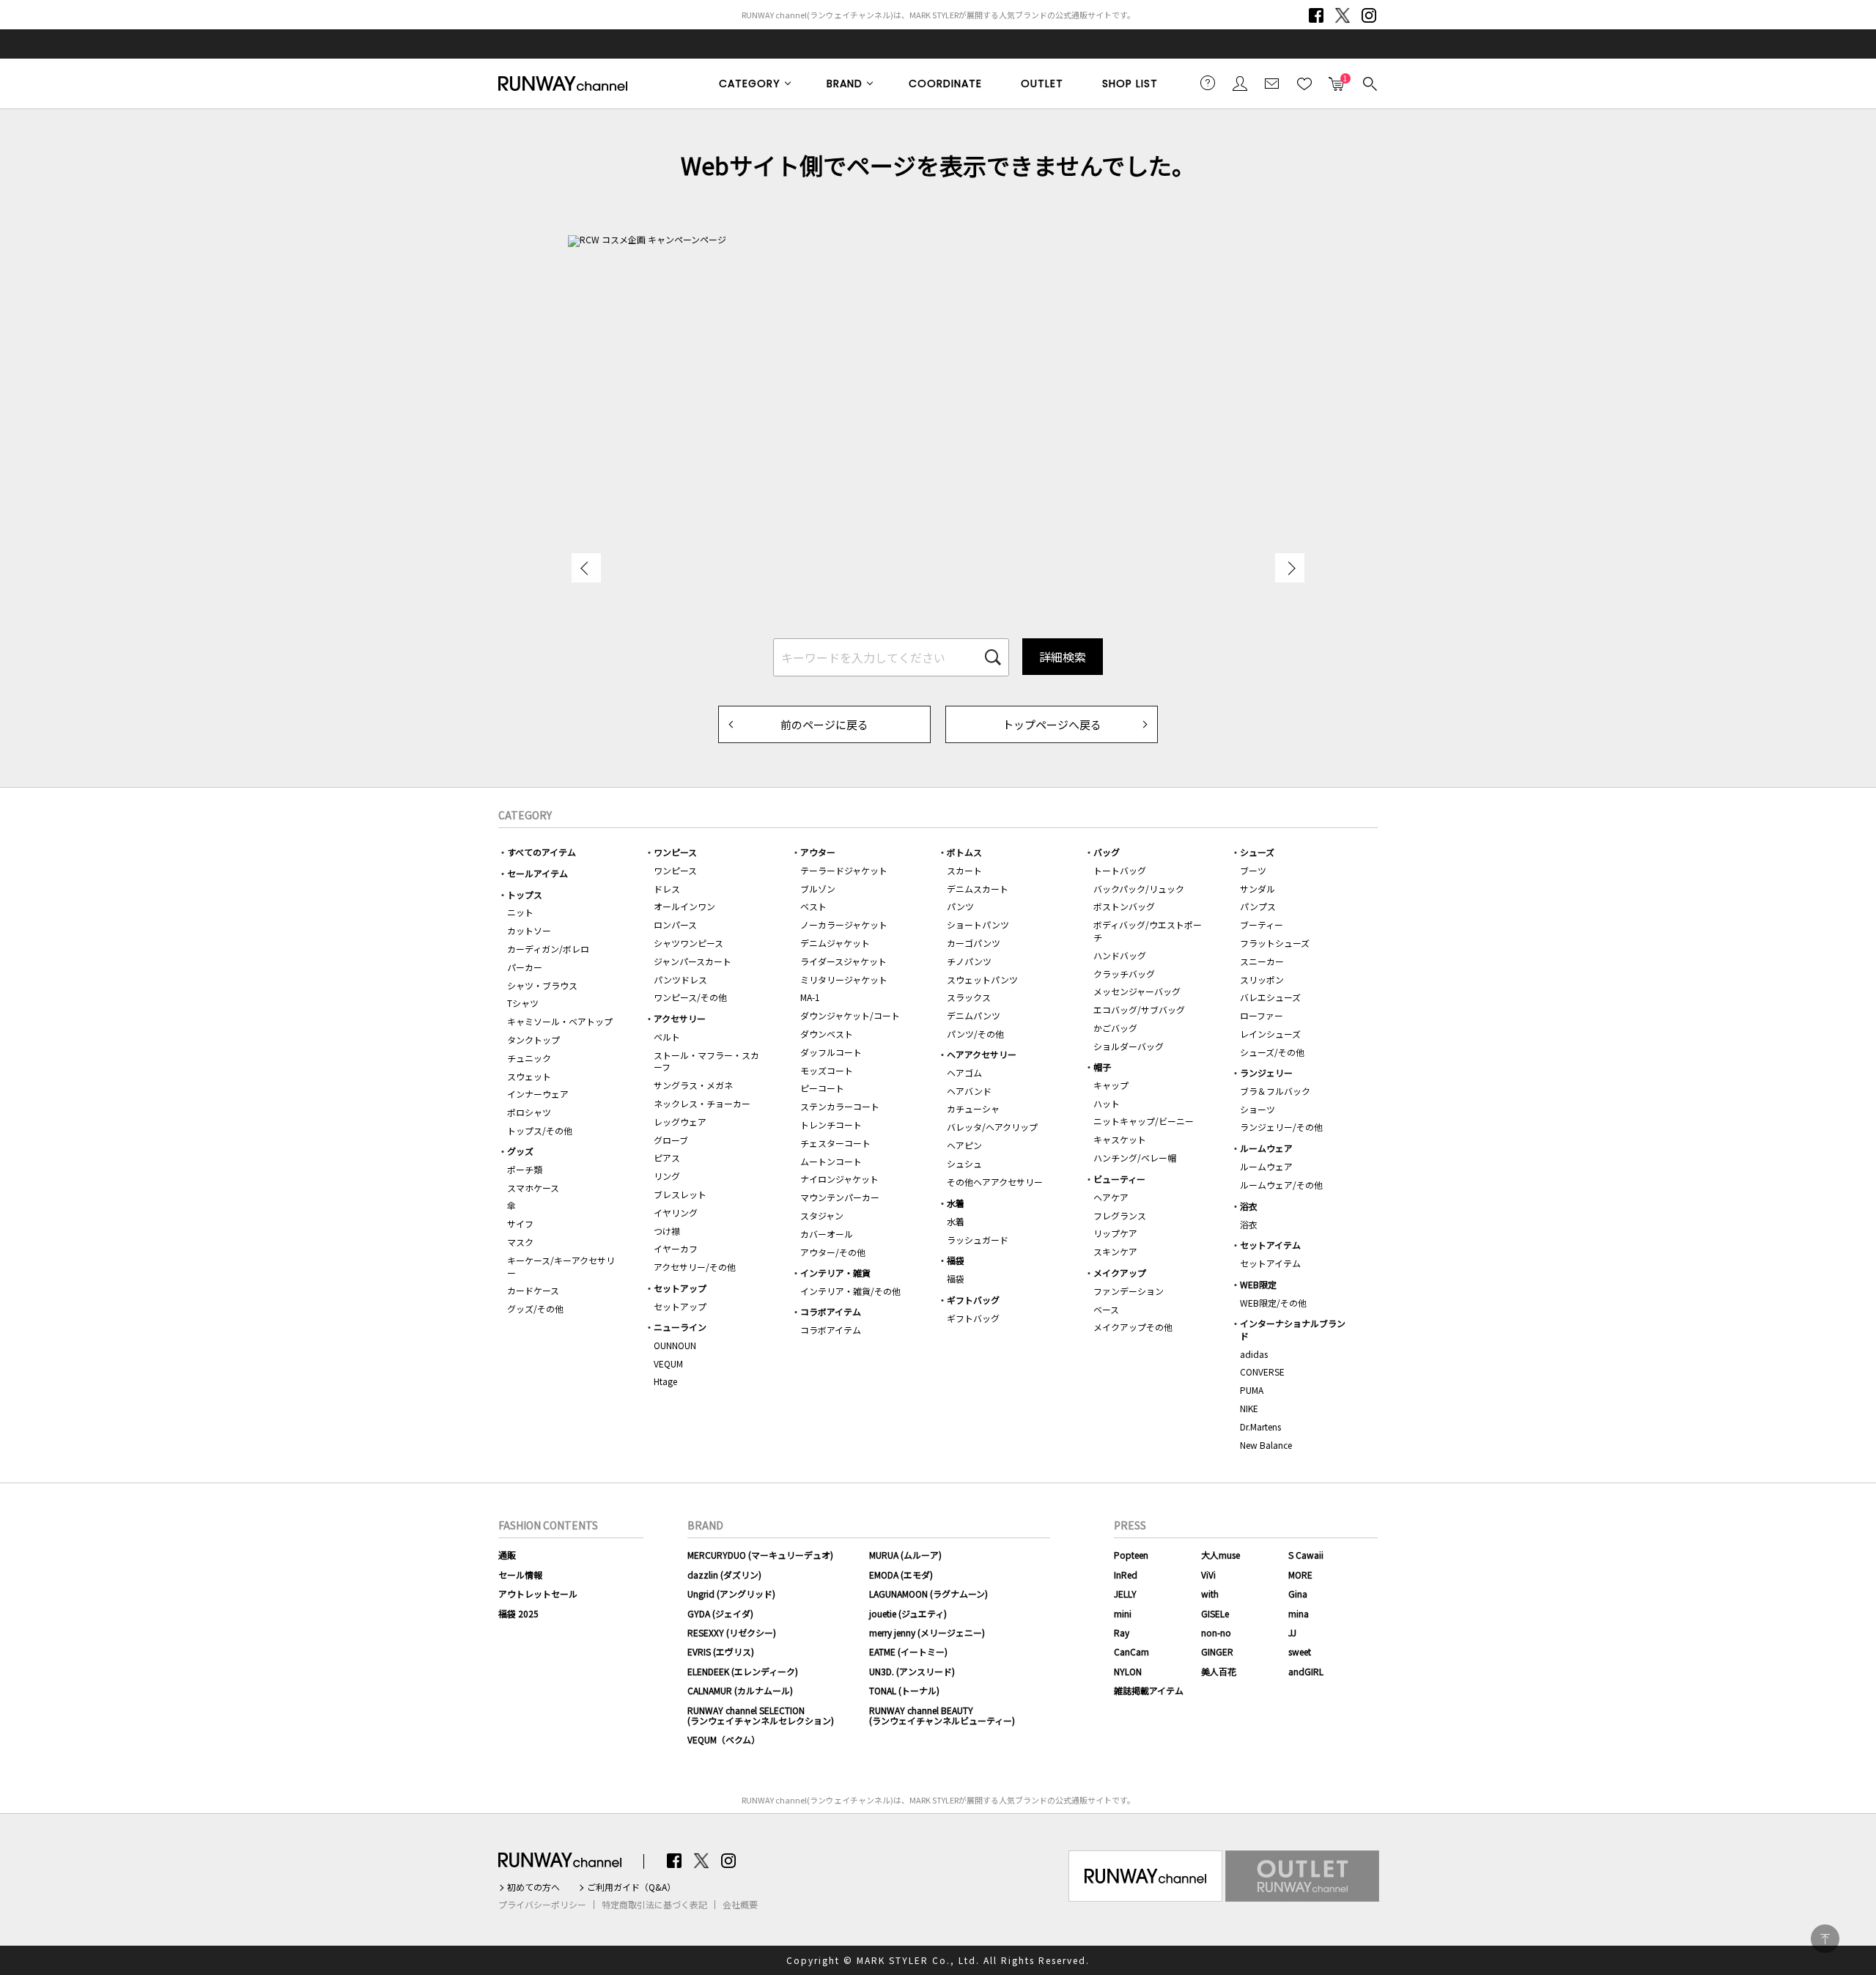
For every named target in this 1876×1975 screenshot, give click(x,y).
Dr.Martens (1260, 1426)
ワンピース (675, 852)
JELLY (1125, 1594)
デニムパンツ (974, 1015)
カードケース (533, 1290)
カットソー (529, 930)
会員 (1240, 83)
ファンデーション (1129, 1291)
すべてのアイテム (542, 852)
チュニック (529, 1058)
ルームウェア (1266, 1148)
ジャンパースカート (693, 961)
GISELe (1215, 1613)
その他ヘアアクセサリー (995, 1182)
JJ (1292, 1632)
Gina (1298, 1594)
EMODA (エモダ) (901, 1575)
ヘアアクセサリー (982, 1054)
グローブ (671, 1140)
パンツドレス (680, 979)
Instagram (1369, 15)
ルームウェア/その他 (1281, 1185)
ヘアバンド (969, 1091)
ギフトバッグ (973, 1300)
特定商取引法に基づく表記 (654, 1905)
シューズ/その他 (1272, 1052)
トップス (525, 894)
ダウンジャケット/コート (850, 1015)
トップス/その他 (540, 1130)
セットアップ (680, 1288)
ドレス (667, 889)
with (1210, 1594)
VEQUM (668, 1363)
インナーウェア (538, 1094)
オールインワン (684, 906)
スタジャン (822, 1215)
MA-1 (810, 997)
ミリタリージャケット (844, 979)
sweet (1300, 1651)
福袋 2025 (518, 1613)
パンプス (1258, 906)
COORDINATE (945, 84)
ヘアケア (1111, 1197)
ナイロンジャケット (839, 1179)
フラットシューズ (1275, 943)
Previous (586, 568)
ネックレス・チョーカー (702, 1103)
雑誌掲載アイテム (1149, 1690)
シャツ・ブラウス (542, 985)
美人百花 (1219, 1671)
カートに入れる (1337, 79)
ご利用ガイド (1208, 83)
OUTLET (1042, 84)
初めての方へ (533, 1887)
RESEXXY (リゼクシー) (732, 1632)
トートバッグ (1120, 870)
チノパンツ (969, 961)
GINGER (1217, 1651)
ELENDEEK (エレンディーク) (743, 1671)
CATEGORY (750, 84)
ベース (1106, 1309)
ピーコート (822, 1088)
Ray (1122, 1632)
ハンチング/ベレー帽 (1135, 1158)
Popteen (1131, 1555)
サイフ (520, 1223)
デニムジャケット (835, 943)
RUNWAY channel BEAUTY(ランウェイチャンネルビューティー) (942, 1715)
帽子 (1102, 1067)
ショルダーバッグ (1129, 1046)
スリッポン (1262, 979)
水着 (956, 1203)
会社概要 (740, 1905)
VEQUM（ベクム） (724, 1739)
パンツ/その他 (975, 1034)
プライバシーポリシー (542, 1905)
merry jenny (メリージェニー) (927, 1632)
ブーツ (1253, 870)
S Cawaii (1306, 1555)
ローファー (1262, 1015)
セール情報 (520, 1575)
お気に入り (1304, 83)
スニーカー (1262, 961)
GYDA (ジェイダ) (720, 1613)
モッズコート (827, 1070)
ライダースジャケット (843, 961)
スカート (964, 870)
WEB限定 (1258, 1284)
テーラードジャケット (844, 870)
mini (1123, 1613)
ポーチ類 (525, 1169)
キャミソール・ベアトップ (560, 1021)
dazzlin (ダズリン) (724, 1575)
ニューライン (680, 1327)
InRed (1126, 1575)
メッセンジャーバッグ (1137, 991)
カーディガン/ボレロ (548, 949)
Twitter (1343, 15)
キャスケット (1120, 1139)
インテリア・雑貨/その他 (850, 1291)
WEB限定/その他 (1273, 1303)
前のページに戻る (824, 724)
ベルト (667, 1037)
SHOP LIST (1130, 84)
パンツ (960, 906)
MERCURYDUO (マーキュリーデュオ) (760, 1555)
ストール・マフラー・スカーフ (706, 1061)
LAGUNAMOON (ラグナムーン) (928, 1594)
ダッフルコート (831, 1052)
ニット (520, 912)
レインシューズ (1270, 1034)
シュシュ (964, 1163)
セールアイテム (538, 873)
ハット (1107, 1103)
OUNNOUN (675, 1345)
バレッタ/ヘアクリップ (992, 1127)
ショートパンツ (978, 924)
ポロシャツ (529, 1112)
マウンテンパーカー (840, 1197)
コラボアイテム (831, 1311)
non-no (1216, 1632)
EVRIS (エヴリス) (721, 1651)
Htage (665, 1381)
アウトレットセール (538, 1594)
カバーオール (827, 1234)
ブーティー (1262, 924)
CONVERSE (1262, 1372)
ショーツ (1258, 1109)
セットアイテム (1270, 1245)
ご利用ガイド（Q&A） (631, 1887)
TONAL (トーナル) (904, 1690)
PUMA (1252, 1390)
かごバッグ (1115, 1028)
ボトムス (964, 852)
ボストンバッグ (1124, 906)
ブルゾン (818, 889)
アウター (818, 852)
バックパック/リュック (1139, 889)
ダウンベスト (827, 1034)
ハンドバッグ (1120, 955)
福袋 (956, 1260)
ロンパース (675, 924)
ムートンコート (831, 1161)
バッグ (1107, 852)
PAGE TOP (1825, 1939)
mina (1299, 1613)
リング (667, 1176)
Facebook (1316, 15)
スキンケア (1115, 1251)
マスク (520, 1242)
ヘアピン (964, 1145)
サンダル (1258, 889)
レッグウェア (680, 1122)
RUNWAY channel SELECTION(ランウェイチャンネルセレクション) (761, 1715)
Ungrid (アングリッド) (731, 1594)
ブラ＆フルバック (1275, 1091)
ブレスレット (680, 1194)
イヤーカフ (676, 1248)
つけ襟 (667, 1231)
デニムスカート (978, 889)
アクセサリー (680, 1018)
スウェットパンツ (982, 979)
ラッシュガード (978, 1240)
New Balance (1266, 1445)
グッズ (520, 1151)
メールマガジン (1272, 83)
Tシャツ (523, 1003)
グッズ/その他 (535, 1308)
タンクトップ (533, 1040)
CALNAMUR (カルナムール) (740, 1690)
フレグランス (1120, 1215)
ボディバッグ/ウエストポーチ (1148, 931)
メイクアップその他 (1133, 1327)
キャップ (1111, 1085)
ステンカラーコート (840, 1106)
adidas (1254, 1354)
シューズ (1257, 852)
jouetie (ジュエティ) (908, 1613)
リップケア (1115, 1233)
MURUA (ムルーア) (905, 1555)
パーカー (525, 967)
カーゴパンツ (974, 943)
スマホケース (533, 1188)
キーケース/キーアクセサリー (561, 1266)
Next (1290, 568)
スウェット (529, 1076)
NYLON (1128, 1671)
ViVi (1208, 1575)
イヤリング (676, 1212)
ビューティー (1119, 1179)
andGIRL (1306, 1671)
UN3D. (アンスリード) (912, 1671)
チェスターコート (835, 1143)
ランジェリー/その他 (1281, 1127)
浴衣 (1249, 1206)
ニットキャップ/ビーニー (1144, 1121)
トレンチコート (831, 1125)
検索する (1369, 83)
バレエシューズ (1270, 997)
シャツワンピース (688, 943)
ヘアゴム (964, 1073)
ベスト (813, 906)
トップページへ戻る (1052, 724)
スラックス (969, 997)
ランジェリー (1266, 1073)
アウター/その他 (833, 1252)
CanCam (1131, 1651)
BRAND (845, 84)
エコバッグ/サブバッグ (1139, 1009)
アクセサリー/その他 (695, 1267)
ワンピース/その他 (690, 997)
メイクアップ (1120, 1273)
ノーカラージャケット (844, 924)
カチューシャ (973, 1108)
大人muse (1220, 1555)
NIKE (1249, 1408)
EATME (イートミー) (908, 1651)
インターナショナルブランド (1293, 1329)
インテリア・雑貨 (835, 1273)
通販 (507, 1555)
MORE (1300, 1575)
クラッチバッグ (1124, 974)
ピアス (667, 1158)
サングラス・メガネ (693, 1085)
